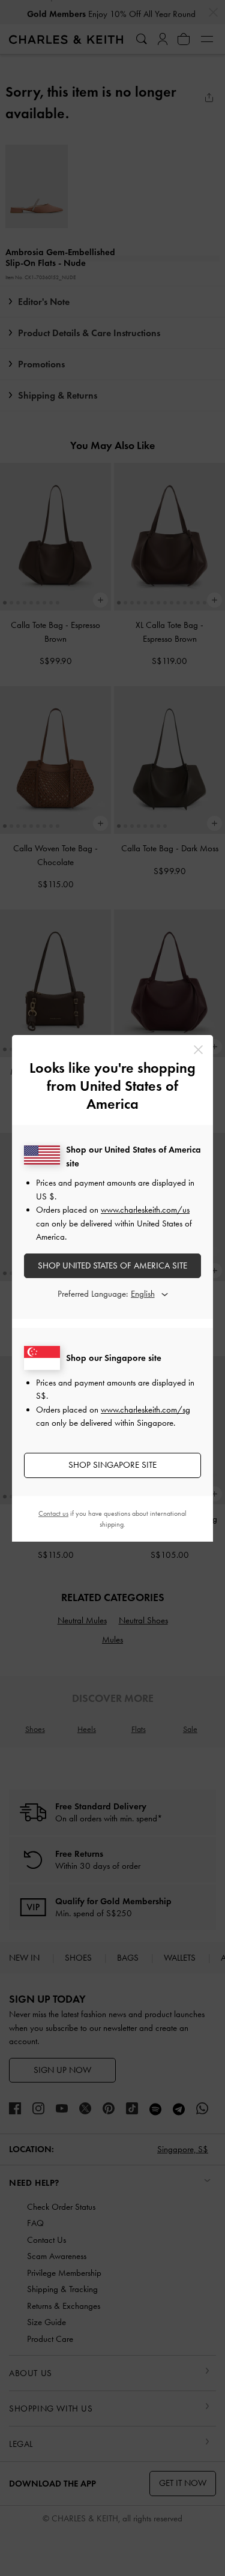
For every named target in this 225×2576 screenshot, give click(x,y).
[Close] (198, 1050)
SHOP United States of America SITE (112, 1265)
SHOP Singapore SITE (112, 1465)
